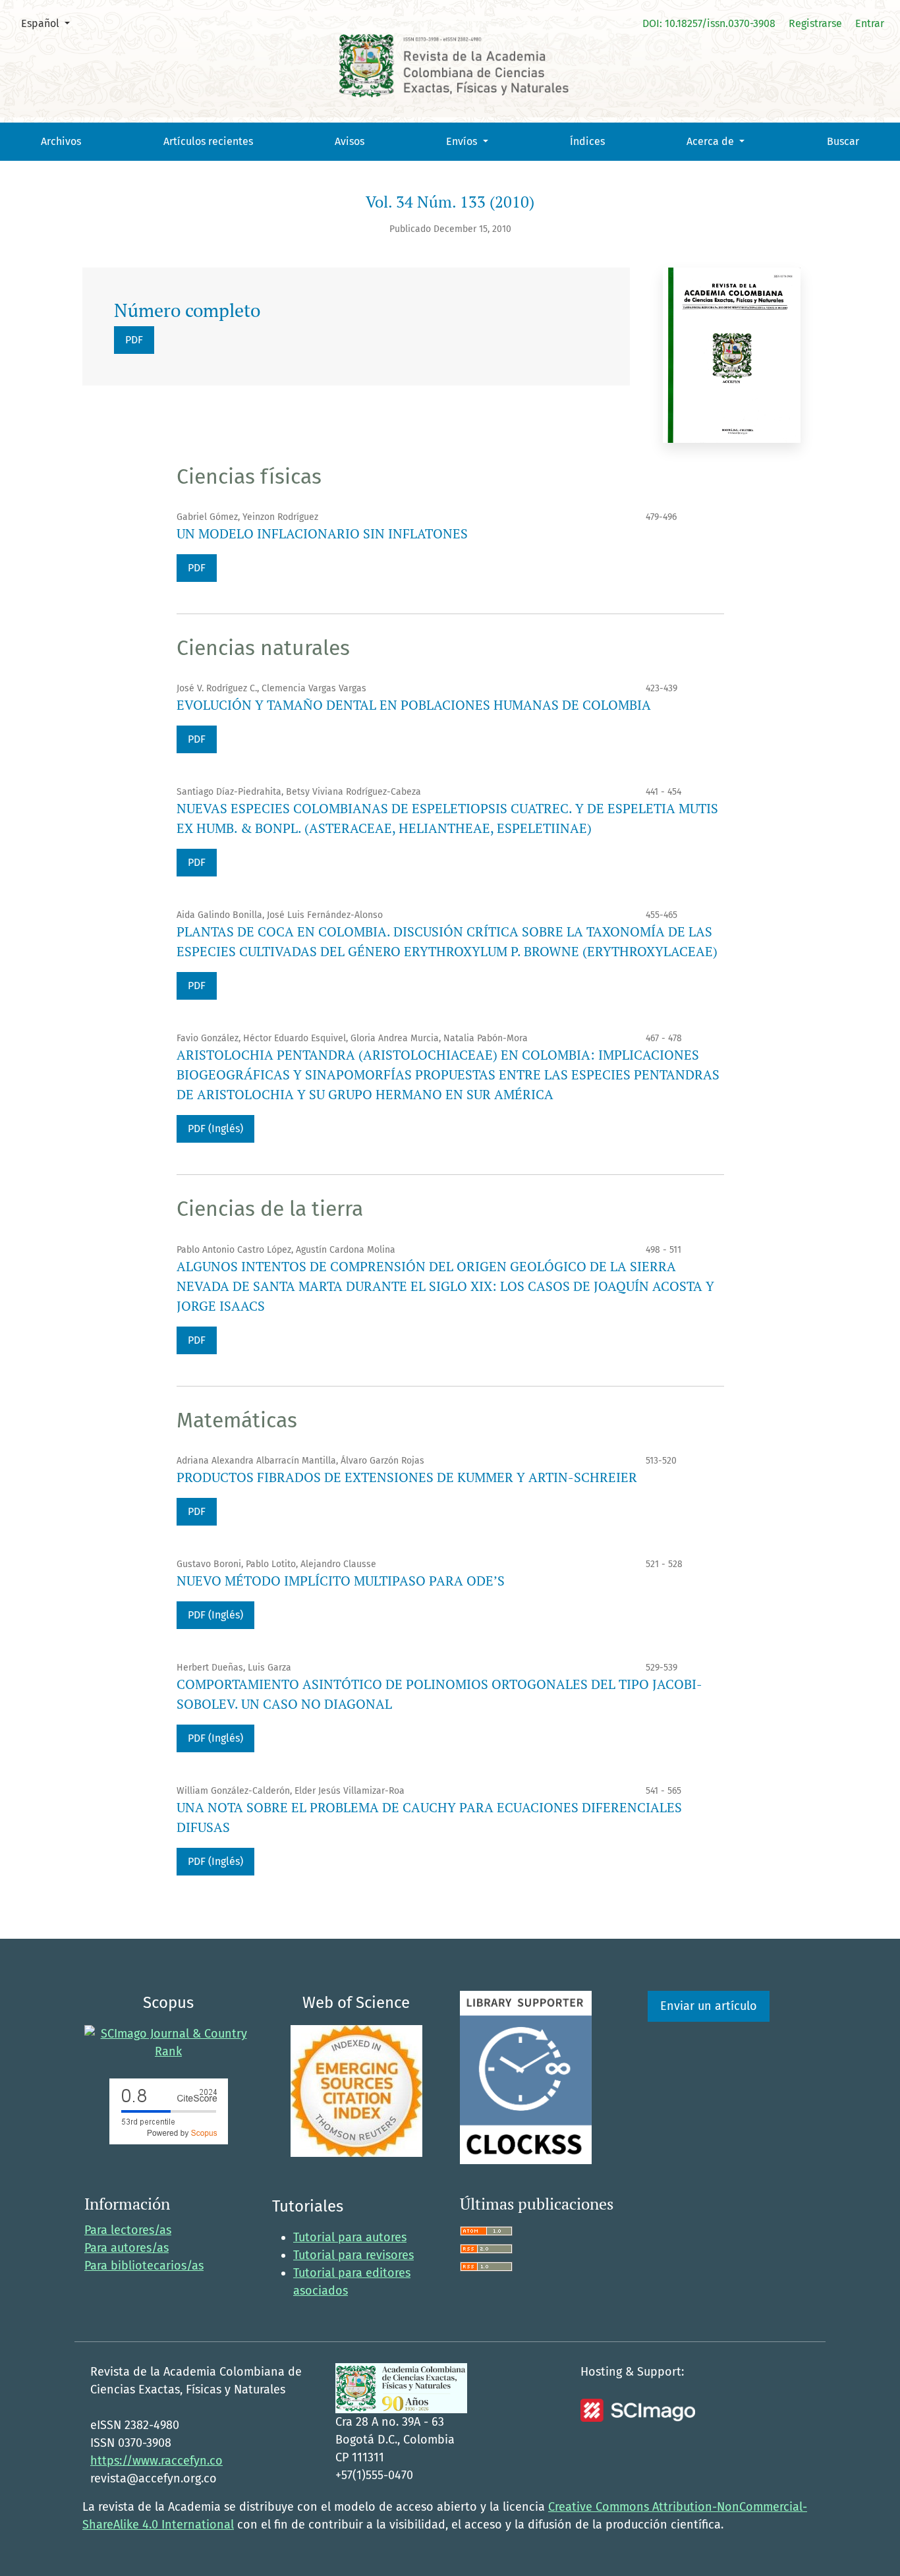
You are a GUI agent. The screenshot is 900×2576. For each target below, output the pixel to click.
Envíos (463, 141)
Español (50, 23)
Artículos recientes (208, 141)
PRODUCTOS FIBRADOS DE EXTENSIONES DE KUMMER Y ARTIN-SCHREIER (407, 1477)
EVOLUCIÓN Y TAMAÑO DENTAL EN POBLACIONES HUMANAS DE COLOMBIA (414, 705)
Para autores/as (127, 2248)
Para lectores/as (128, 2230)
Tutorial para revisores (353, 2255)
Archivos (61, 141)
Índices (587, 141)
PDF (134, 340)
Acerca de (712, 141)
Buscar (843, 141)
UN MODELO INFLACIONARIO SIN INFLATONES (322, 533)
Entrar (870, 23)
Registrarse (815, 23)
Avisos (350, 141)
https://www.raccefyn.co (156, 2461)
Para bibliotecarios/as (144, 2266)
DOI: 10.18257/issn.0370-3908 (709, 23)
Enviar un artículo (709, 2006)
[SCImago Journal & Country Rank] (168, 2042)
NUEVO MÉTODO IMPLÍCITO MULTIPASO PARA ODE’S (341, 1581)
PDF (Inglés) (215, 1129)
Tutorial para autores (350, 2237)
